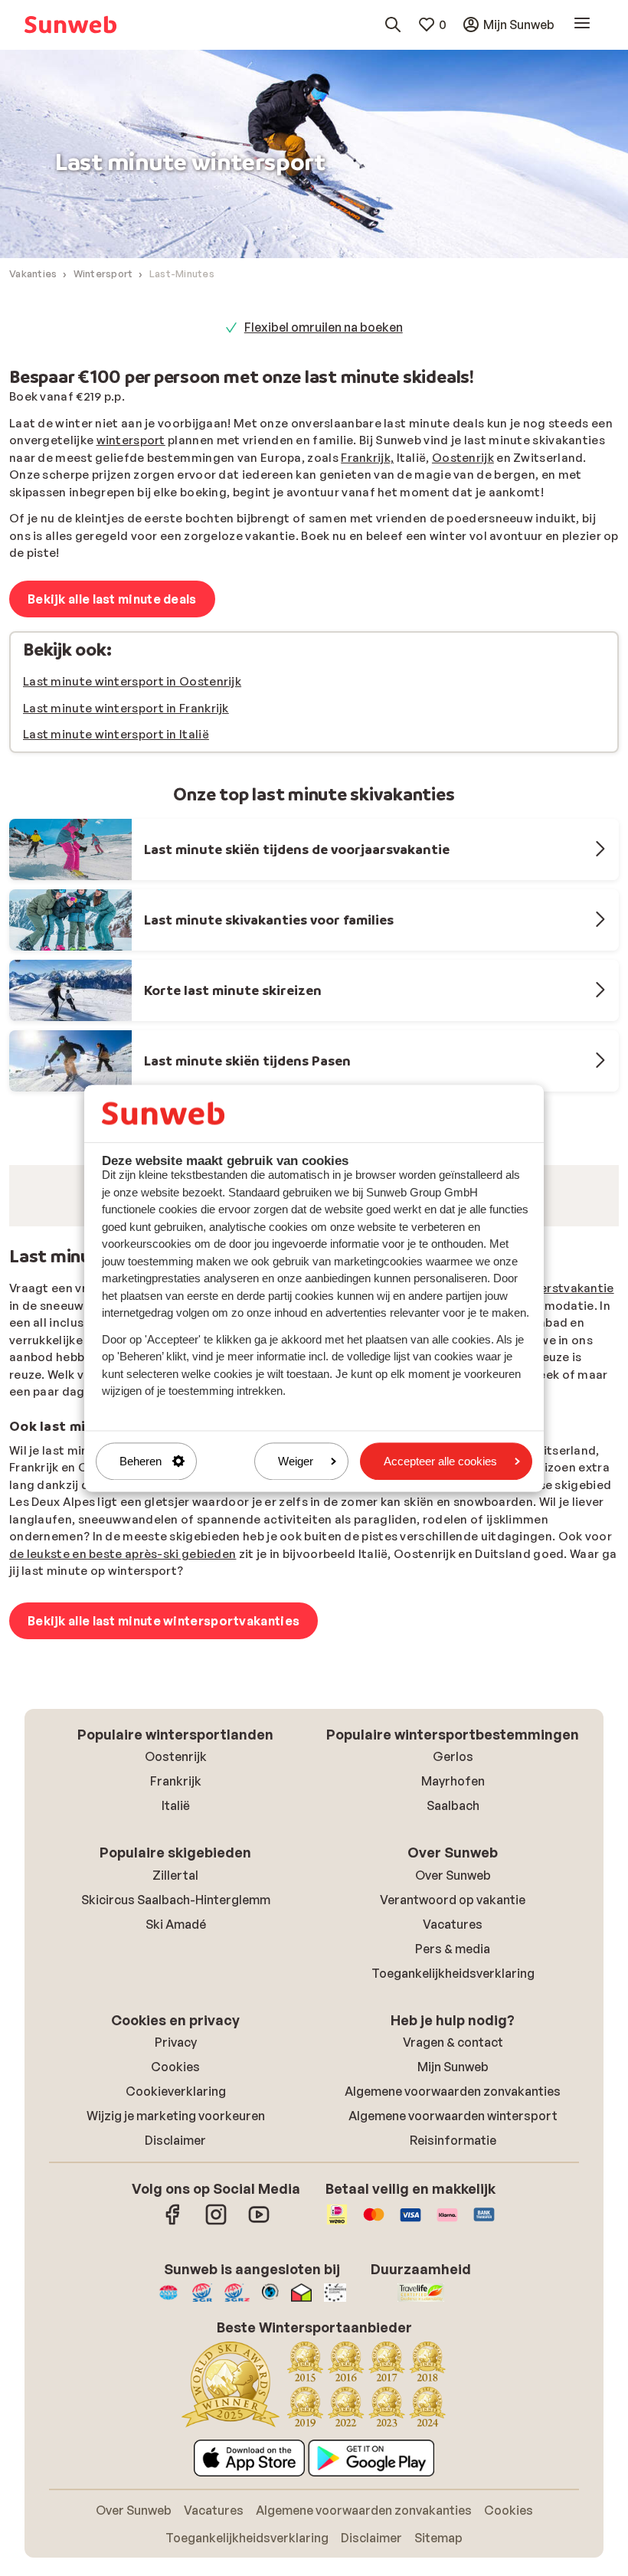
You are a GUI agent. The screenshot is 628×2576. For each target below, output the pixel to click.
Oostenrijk (463, 458)
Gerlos (453, 1955)
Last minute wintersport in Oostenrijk (132, 681)
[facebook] (173, 2421)
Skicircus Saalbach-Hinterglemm (176, 2098)
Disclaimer (175, 2339)
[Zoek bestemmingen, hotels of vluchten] (393, 25)
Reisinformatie (453, 2339)
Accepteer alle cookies (440, 1461)
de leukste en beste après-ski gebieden (123, 1752)
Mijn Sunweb (453, 2265)
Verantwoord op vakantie (453, 2098)
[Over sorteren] (582, 1274)
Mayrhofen (453, 1979)
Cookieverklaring (176, 2290)
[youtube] (259, 2421)
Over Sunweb (453, 2074)
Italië (176, 2004)
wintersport (131, 440)
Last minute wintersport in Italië (116, 734)
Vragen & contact (453, 2240)
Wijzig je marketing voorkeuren (176, 2314)
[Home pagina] (70, 25)
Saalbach (453, 2004)
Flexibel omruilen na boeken (324, 327)
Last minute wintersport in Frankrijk (126, 708)
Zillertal (175, 2074)
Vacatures (453, 2123)
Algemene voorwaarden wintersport (453, 2314)
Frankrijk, (367, 458)
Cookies (175, 2265)
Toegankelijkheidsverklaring (453, 2172)
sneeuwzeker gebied (240, 1649)
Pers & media (453, 2147)
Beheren (141, 1461)
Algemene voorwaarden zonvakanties (453, 2290)
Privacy (176, 2240)
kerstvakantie (574, 1486)
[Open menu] (582, 24)
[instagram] (216, 2421)
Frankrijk (176, 1979)
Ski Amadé (176, 2123)
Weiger (296, 1461)
